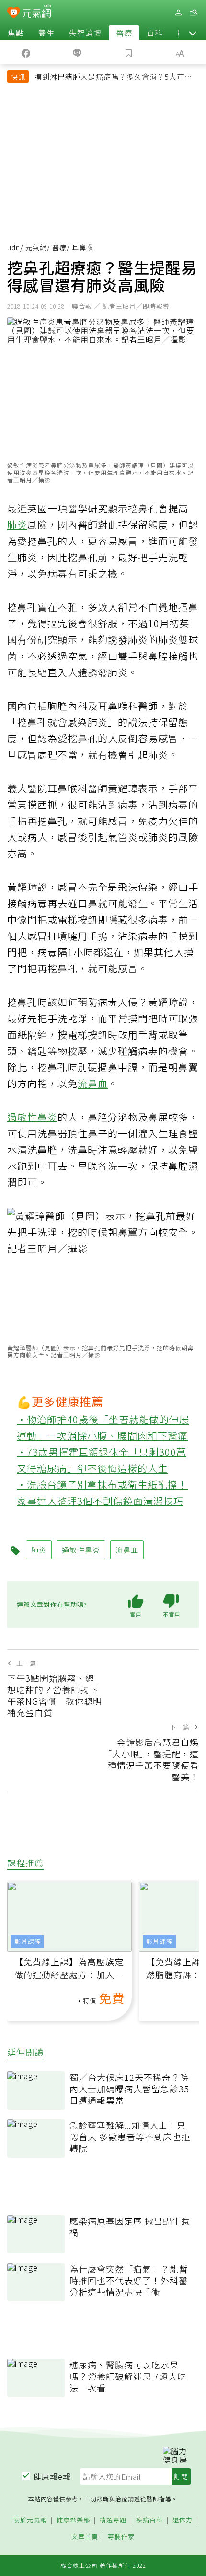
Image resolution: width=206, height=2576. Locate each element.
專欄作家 (121, 2537)
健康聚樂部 (73, 2520)
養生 (46, 33)
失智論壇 (85, 33)
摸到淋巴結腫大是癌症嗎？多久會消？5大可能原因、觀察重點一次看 (113, 78)
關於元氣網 (30, 2520)
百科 (155, 33)
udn (14, 247)
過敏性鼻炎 (32, 1117)
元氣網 (36, 247)
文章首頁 (85, 2537)
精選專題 (113, 2520)
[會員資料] (178, 13)
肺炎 (17, 525)
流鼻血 (93, 1083)
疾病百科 (149, 2520)
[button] (193, 33)
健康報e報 (52, 2476)
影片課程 (28, 1941)
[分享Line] (78, 52)
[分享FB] (26, 52)
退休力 (183, 2520)
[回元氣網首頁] (37, 12)
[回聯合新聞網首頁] (14, 13)
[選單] (194, 13)
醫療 (124, 33)
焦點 (16, 33)
